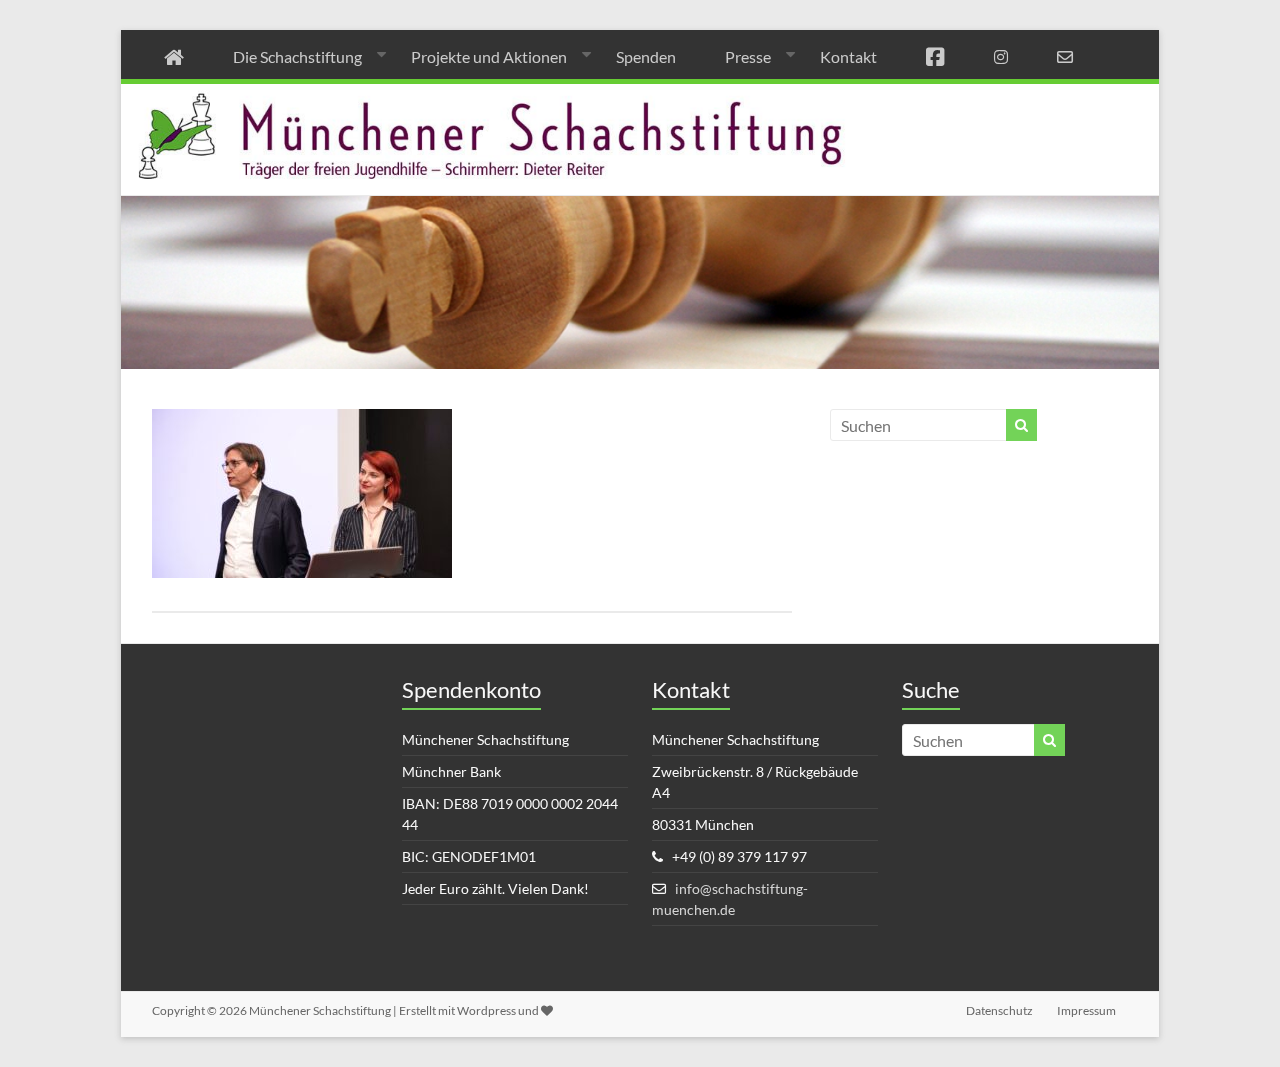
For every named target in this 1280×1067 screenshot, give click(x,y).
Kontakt (848, 56)
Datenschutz (999, 1010)
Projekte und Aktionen (489, 56)
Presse (748, 56)
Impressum (1086, 1010)
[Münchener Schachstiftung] (640, 97)
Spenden (646, 56)
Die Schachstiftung (297, 56)
